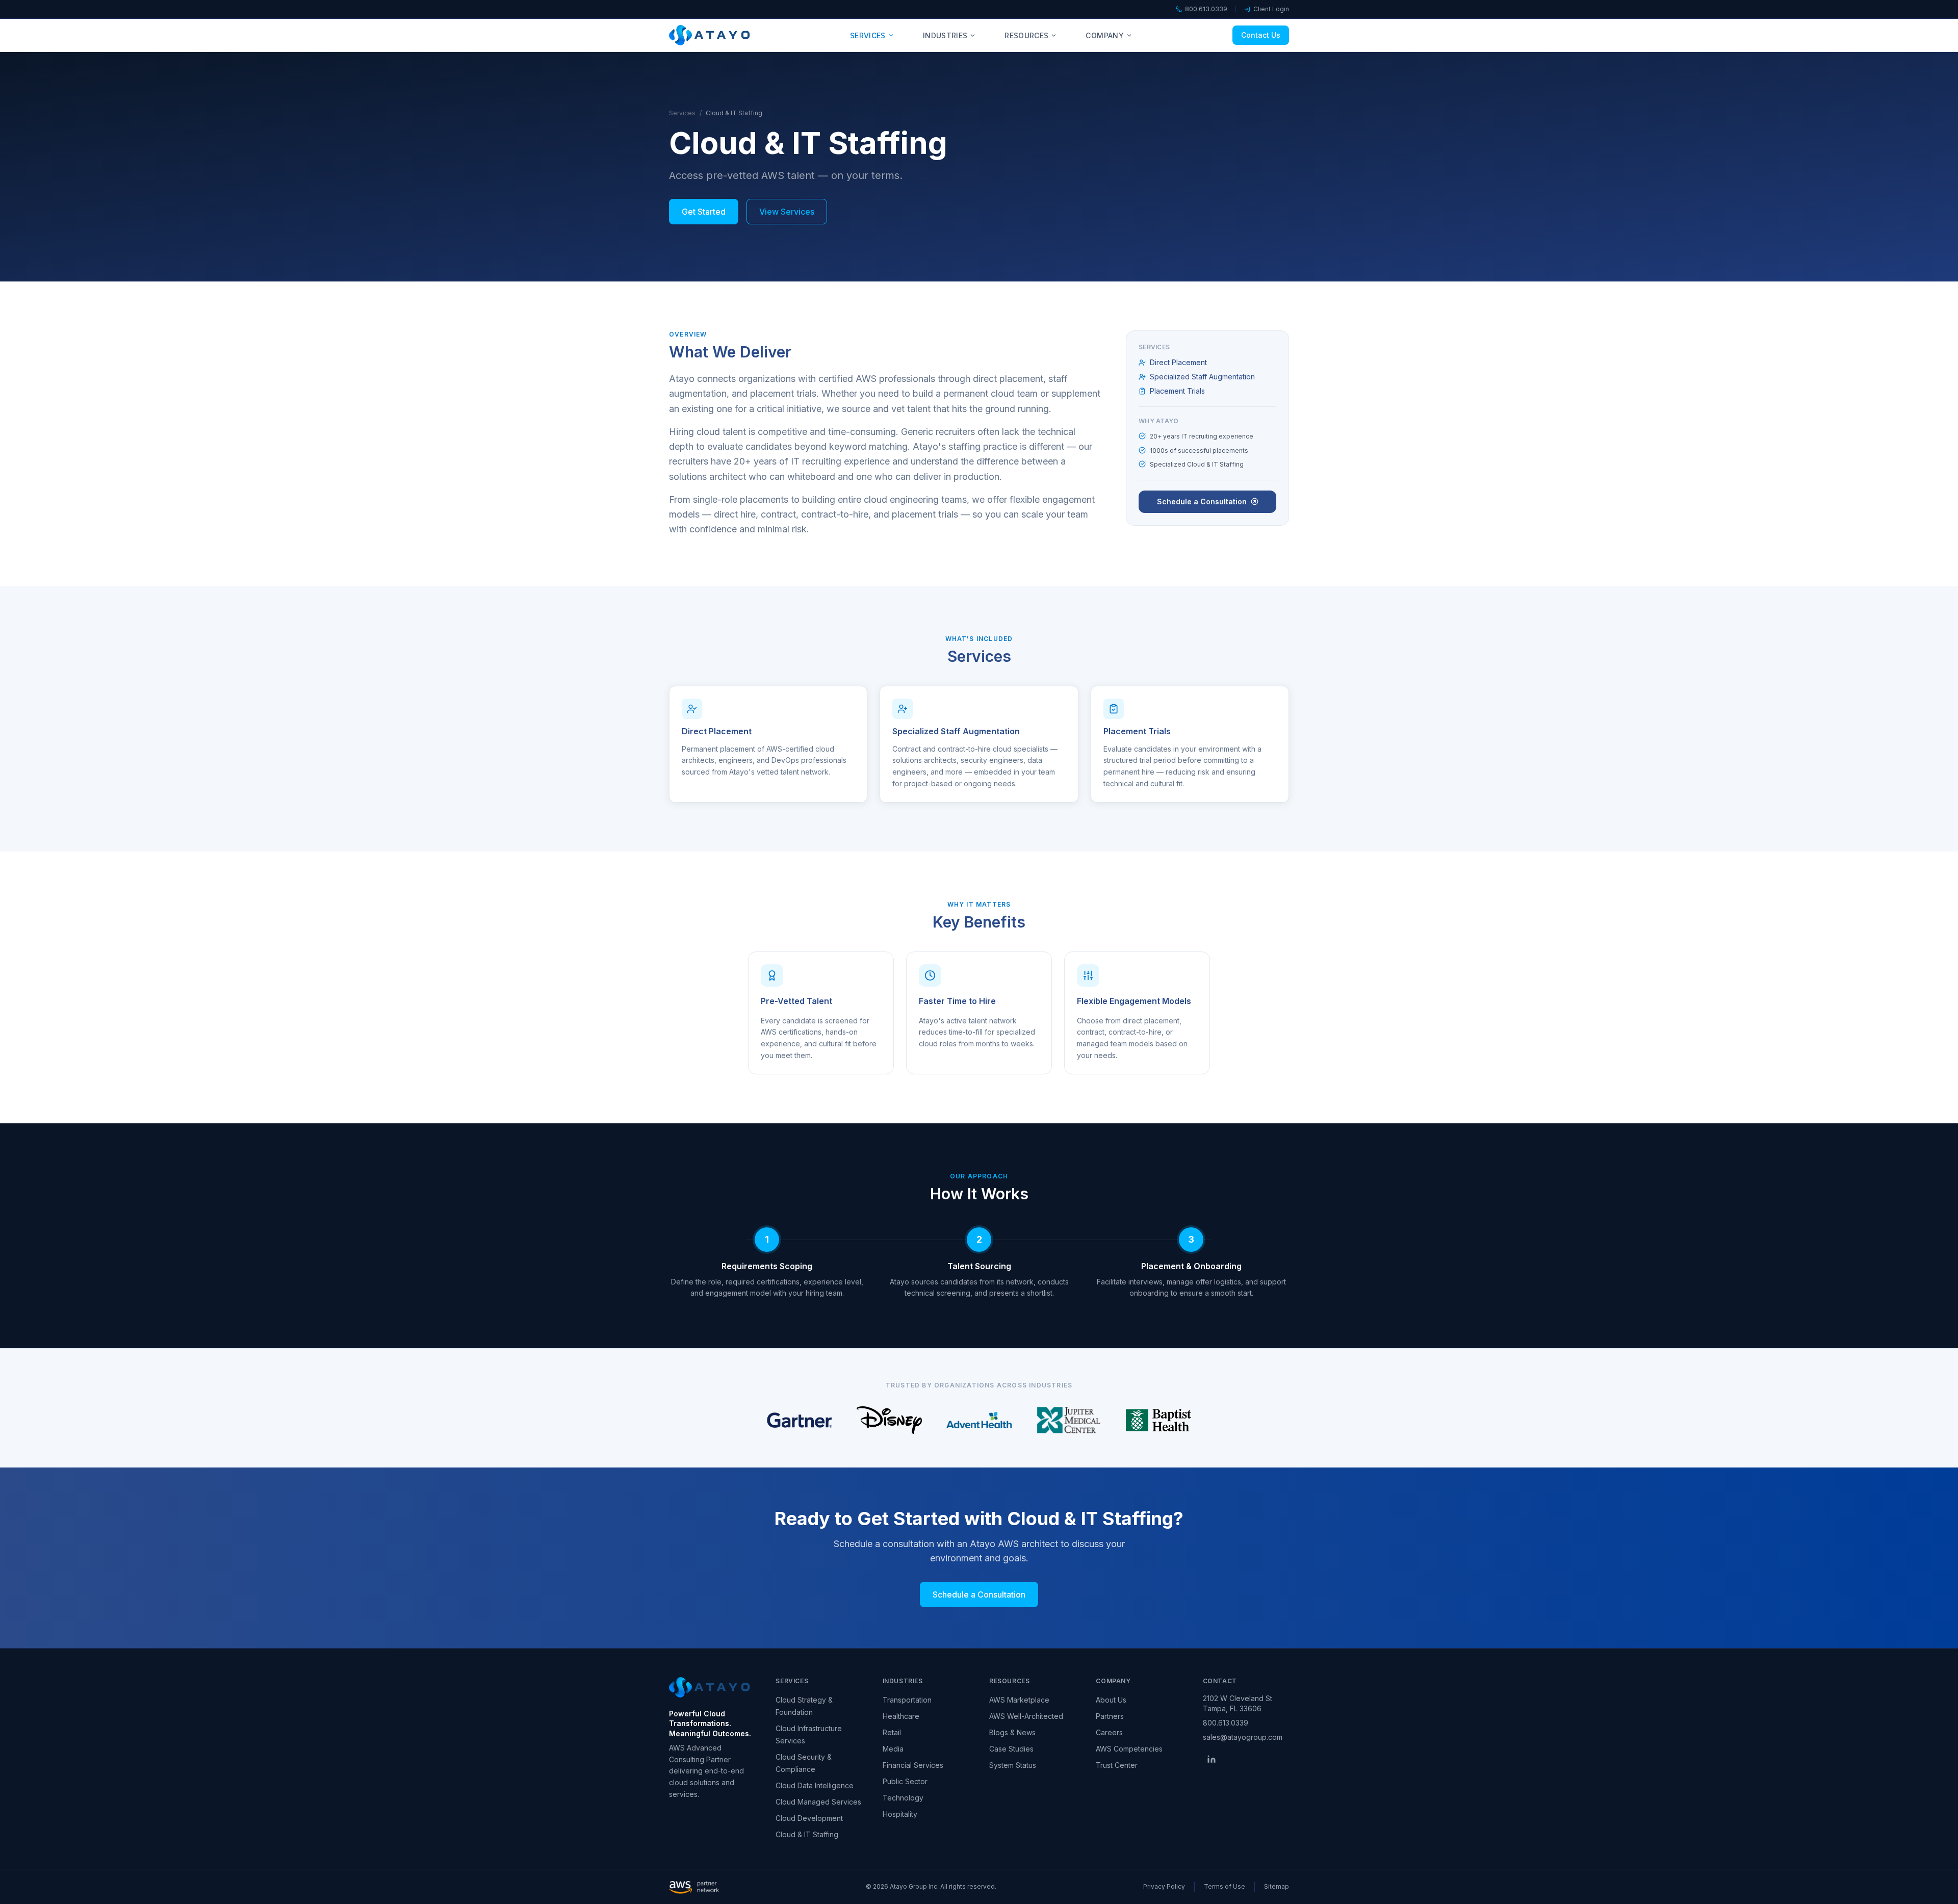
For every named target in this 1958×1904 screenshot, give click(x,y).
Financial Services (913, 1765)
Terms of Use (1225, 1886)
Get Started (704, 212)
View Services (787, 212)
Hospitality (900, 1814)
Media (893, 1749)
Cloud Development (809, 1818)
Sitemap (1277, 1886)
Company (1104, 35)
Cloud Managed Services (818, 1802)
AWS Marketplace (1019, 1700)
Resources (1026, 35)
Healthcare (901, 1716)
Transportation (907, 1700)
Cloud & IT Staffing (807, 1834)
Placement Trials (1177, 391)
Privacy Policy (1164, 1886)
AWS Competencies (1129, 1749)
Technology (903, 1798)
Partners (1110, 1716)
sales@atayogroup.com (1243, 1737)
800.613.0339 (1206, 9)
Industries (945, 35)
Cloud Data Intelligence (815, 1785)
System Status (1013, 1765)
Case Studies (1011, 1749)
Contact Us (1261, 35)
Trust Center (1117, 1765)
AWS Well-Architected (1026, 1716)
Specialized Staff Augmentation (1202, 377)
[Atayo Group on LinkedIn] (1212, 1759)
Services (868, 35)
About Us (1111, 1700)
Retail (892, 1732)
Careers (1109, 1732)
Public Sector (905, 1781)
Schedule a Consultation (1202, 501)
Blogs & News (1012, 1732)
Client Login (1271, 9)
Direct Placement (1178, 362)
